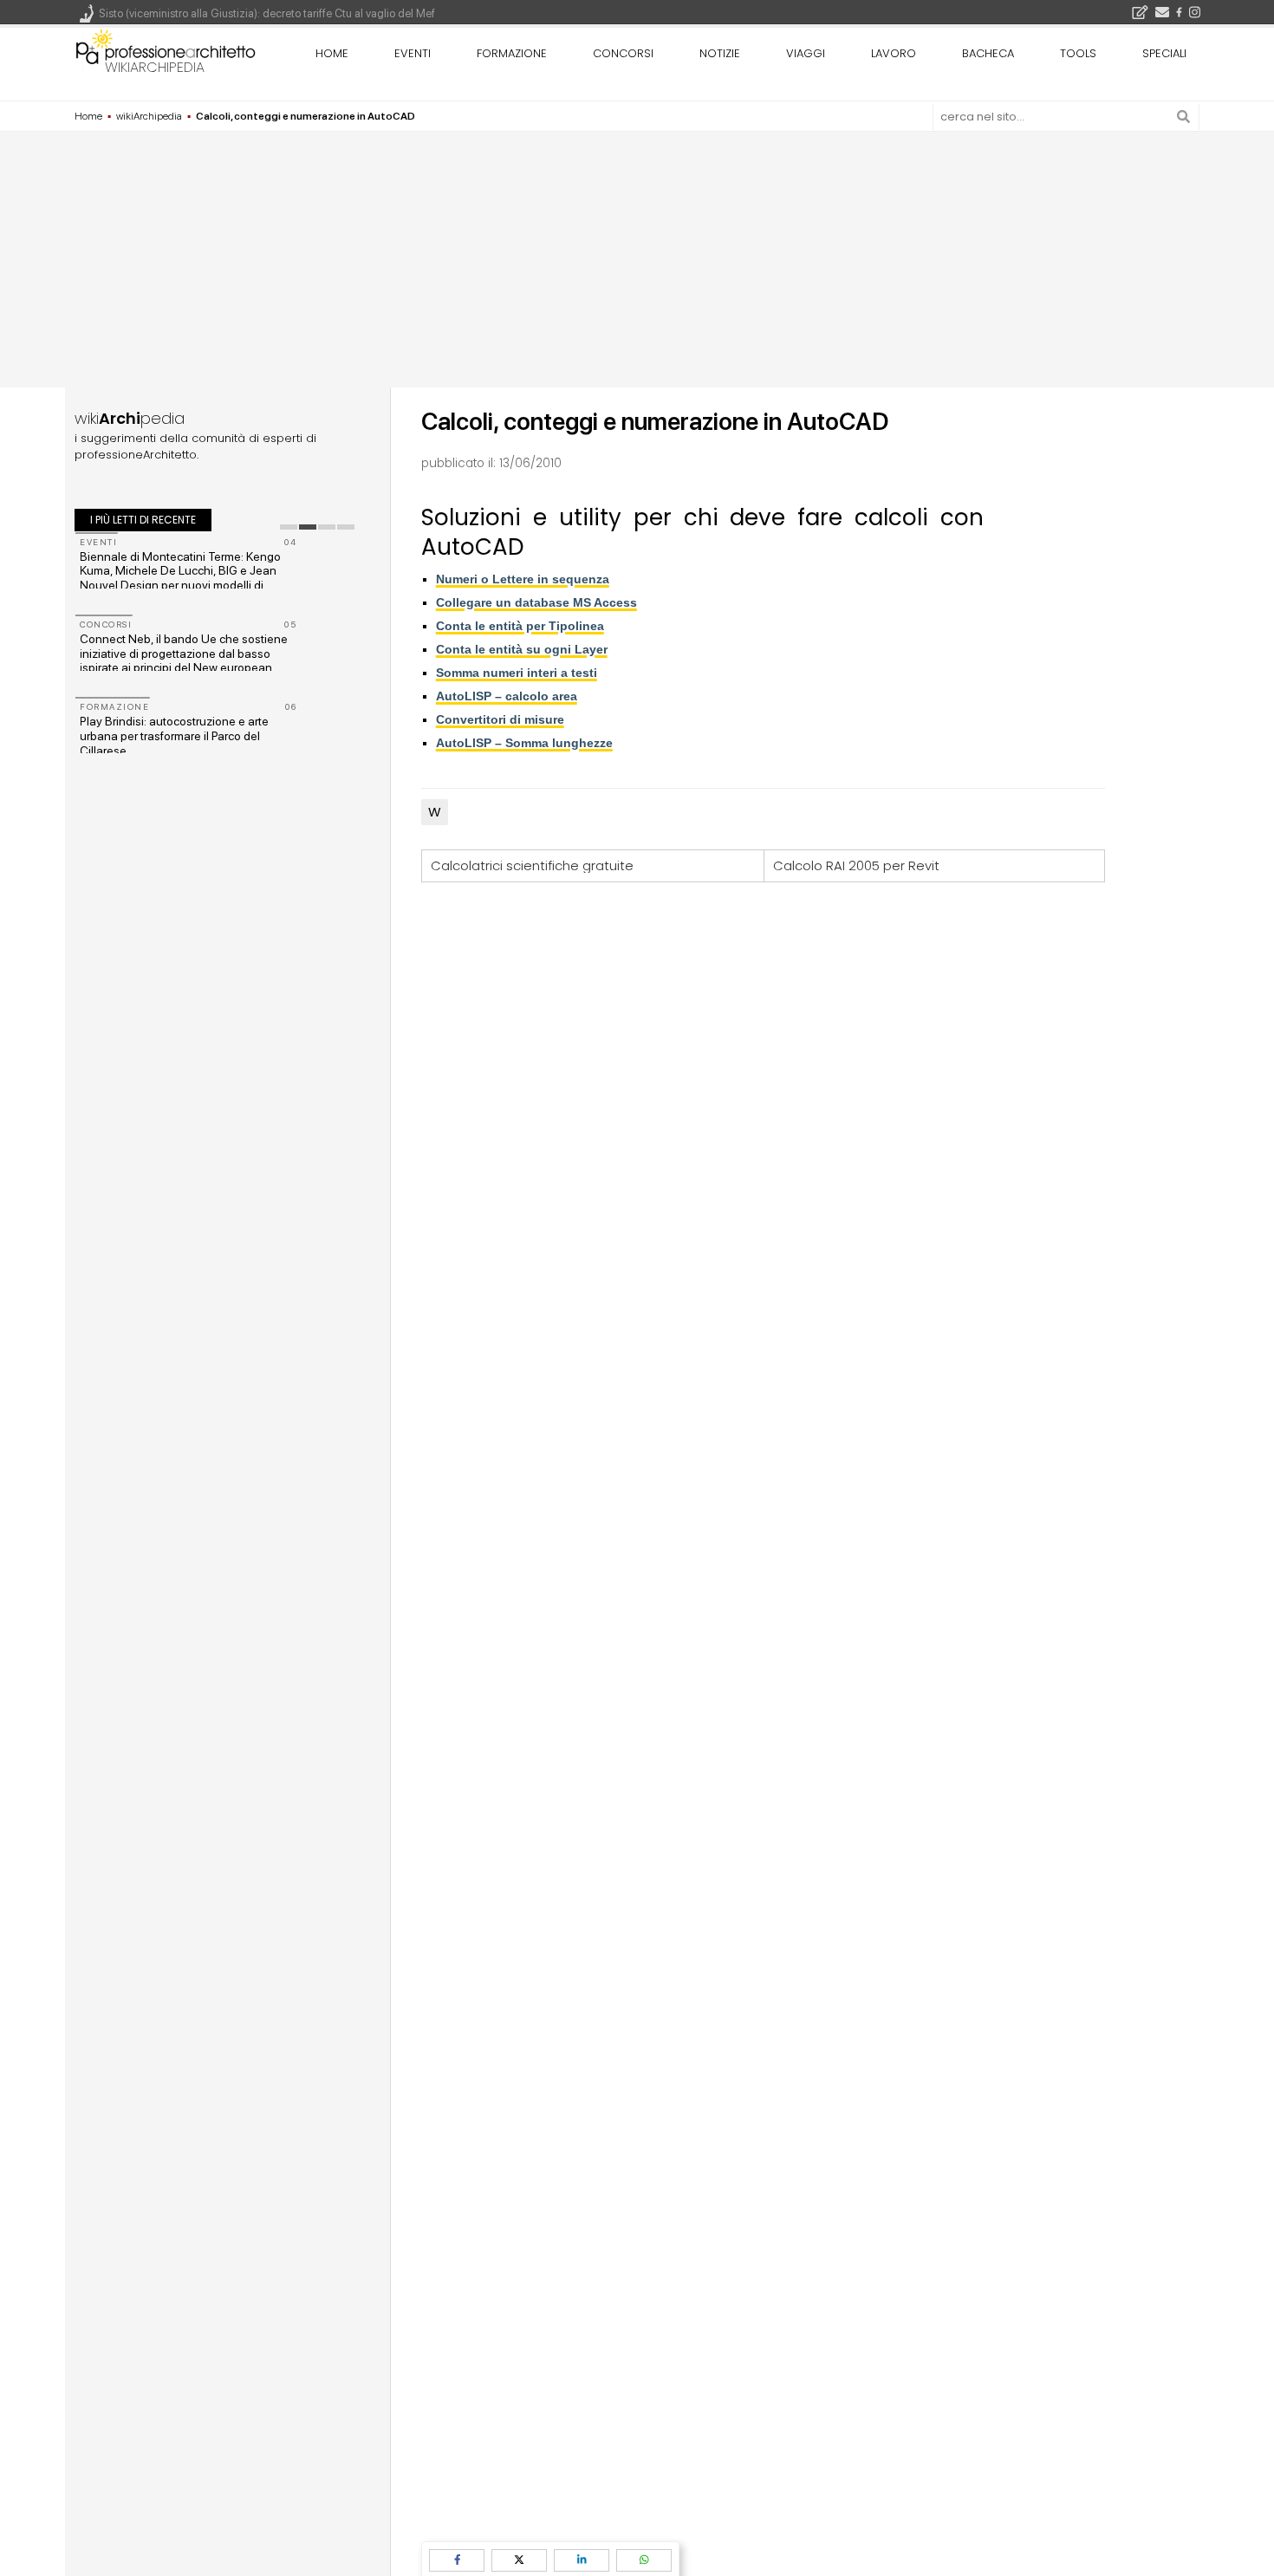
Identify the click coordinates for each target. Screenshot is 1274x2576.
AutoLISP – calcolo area (507, 696)
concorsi (623, 53)
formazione (512, 53)
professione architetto (166, 51)
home (332, 53)
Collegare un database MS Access (536, 602)
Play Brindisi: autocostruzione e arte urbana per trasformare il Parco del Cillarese (174, 736)
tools (1078, 53)
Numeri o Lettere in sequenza (523, 579)
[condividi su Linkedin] (582, 2560)
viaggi (806, 53)
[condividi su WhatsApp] (644, 2560)
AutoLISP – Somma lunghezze (524, 743)
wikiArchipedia (155, 67)
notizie (720, 53)
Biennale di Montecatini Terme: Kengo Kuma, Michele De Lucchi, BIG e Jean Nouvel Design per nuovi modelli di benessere (180, 578)
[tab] (289, 527)
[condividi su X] (519, 2560)
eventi (413, 53)
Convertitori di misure (500, 719)
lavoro (894, 53)
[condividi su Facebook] (457, 2560)
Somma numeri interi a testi (517, 673)
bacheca (988, 53)
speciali (1164, 53)
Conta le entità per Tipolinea (520, 626)
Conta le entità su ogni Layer (522, 649)
